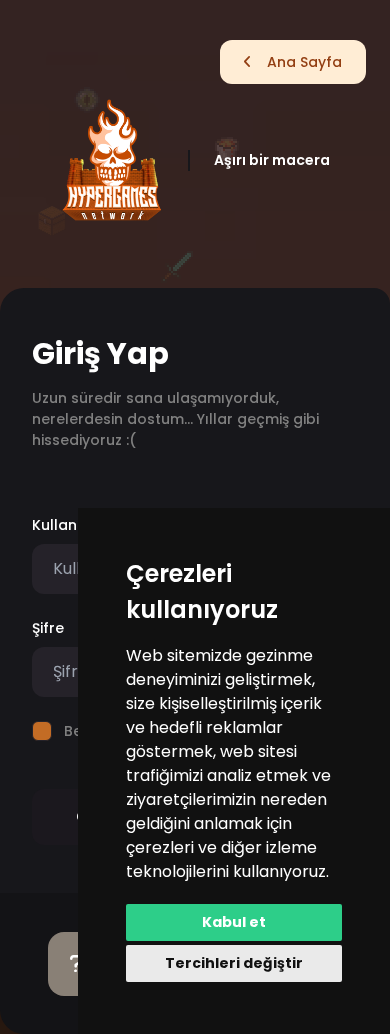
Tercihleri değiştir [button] (234, 963)
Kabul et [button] (234, 922)
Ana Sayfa (304, 62)
